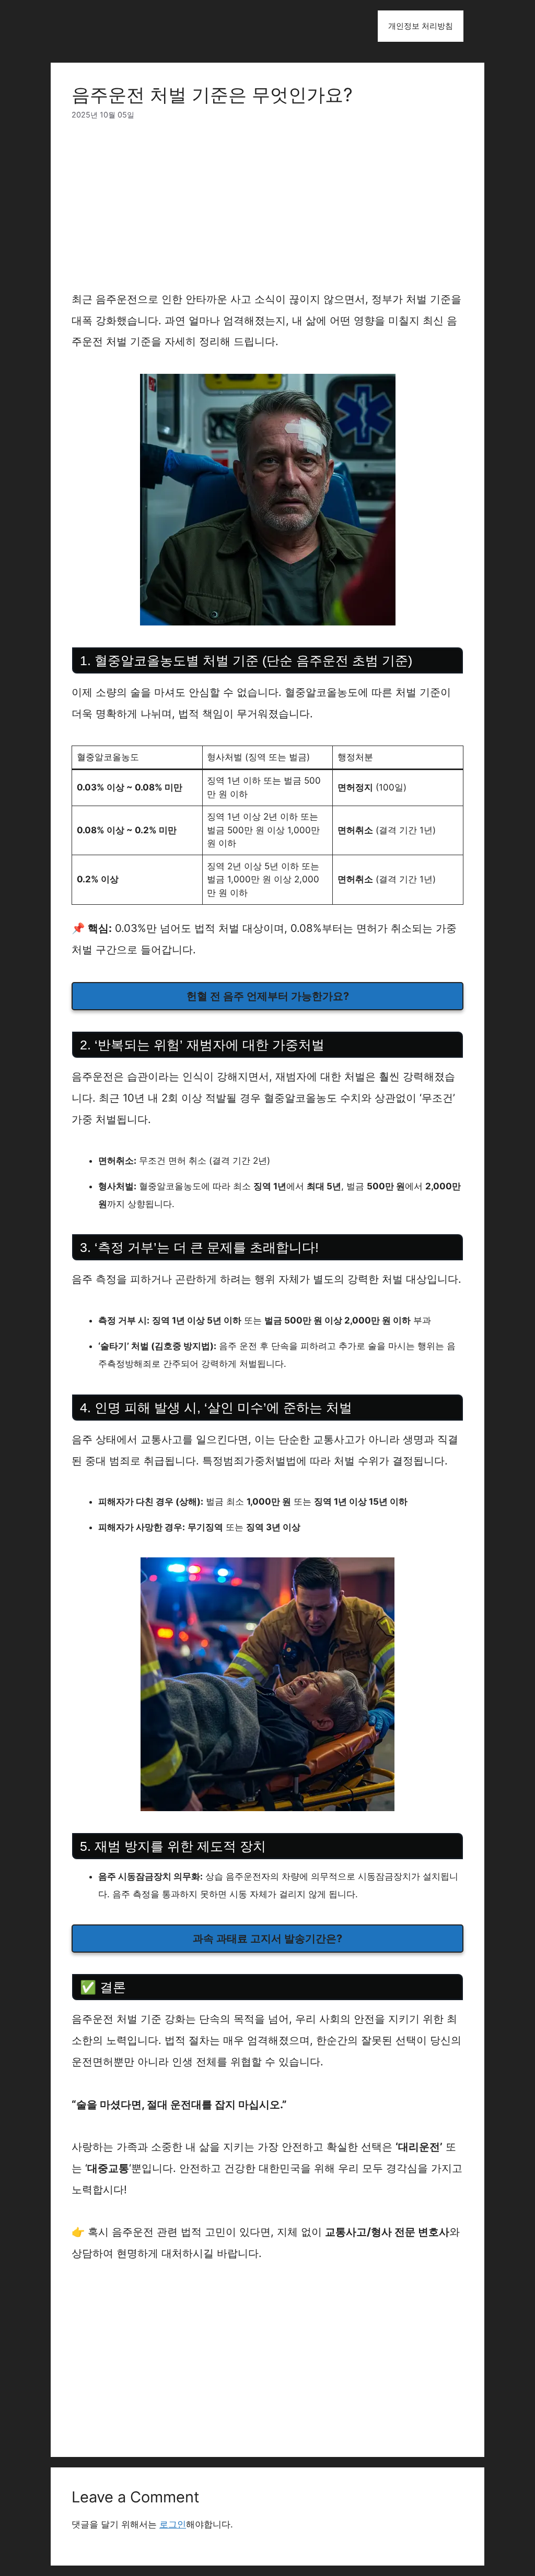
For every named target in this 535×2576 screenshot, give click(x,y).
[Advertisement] (267, 211)
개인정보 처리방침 (421, 26)
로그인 (173, 2524)
